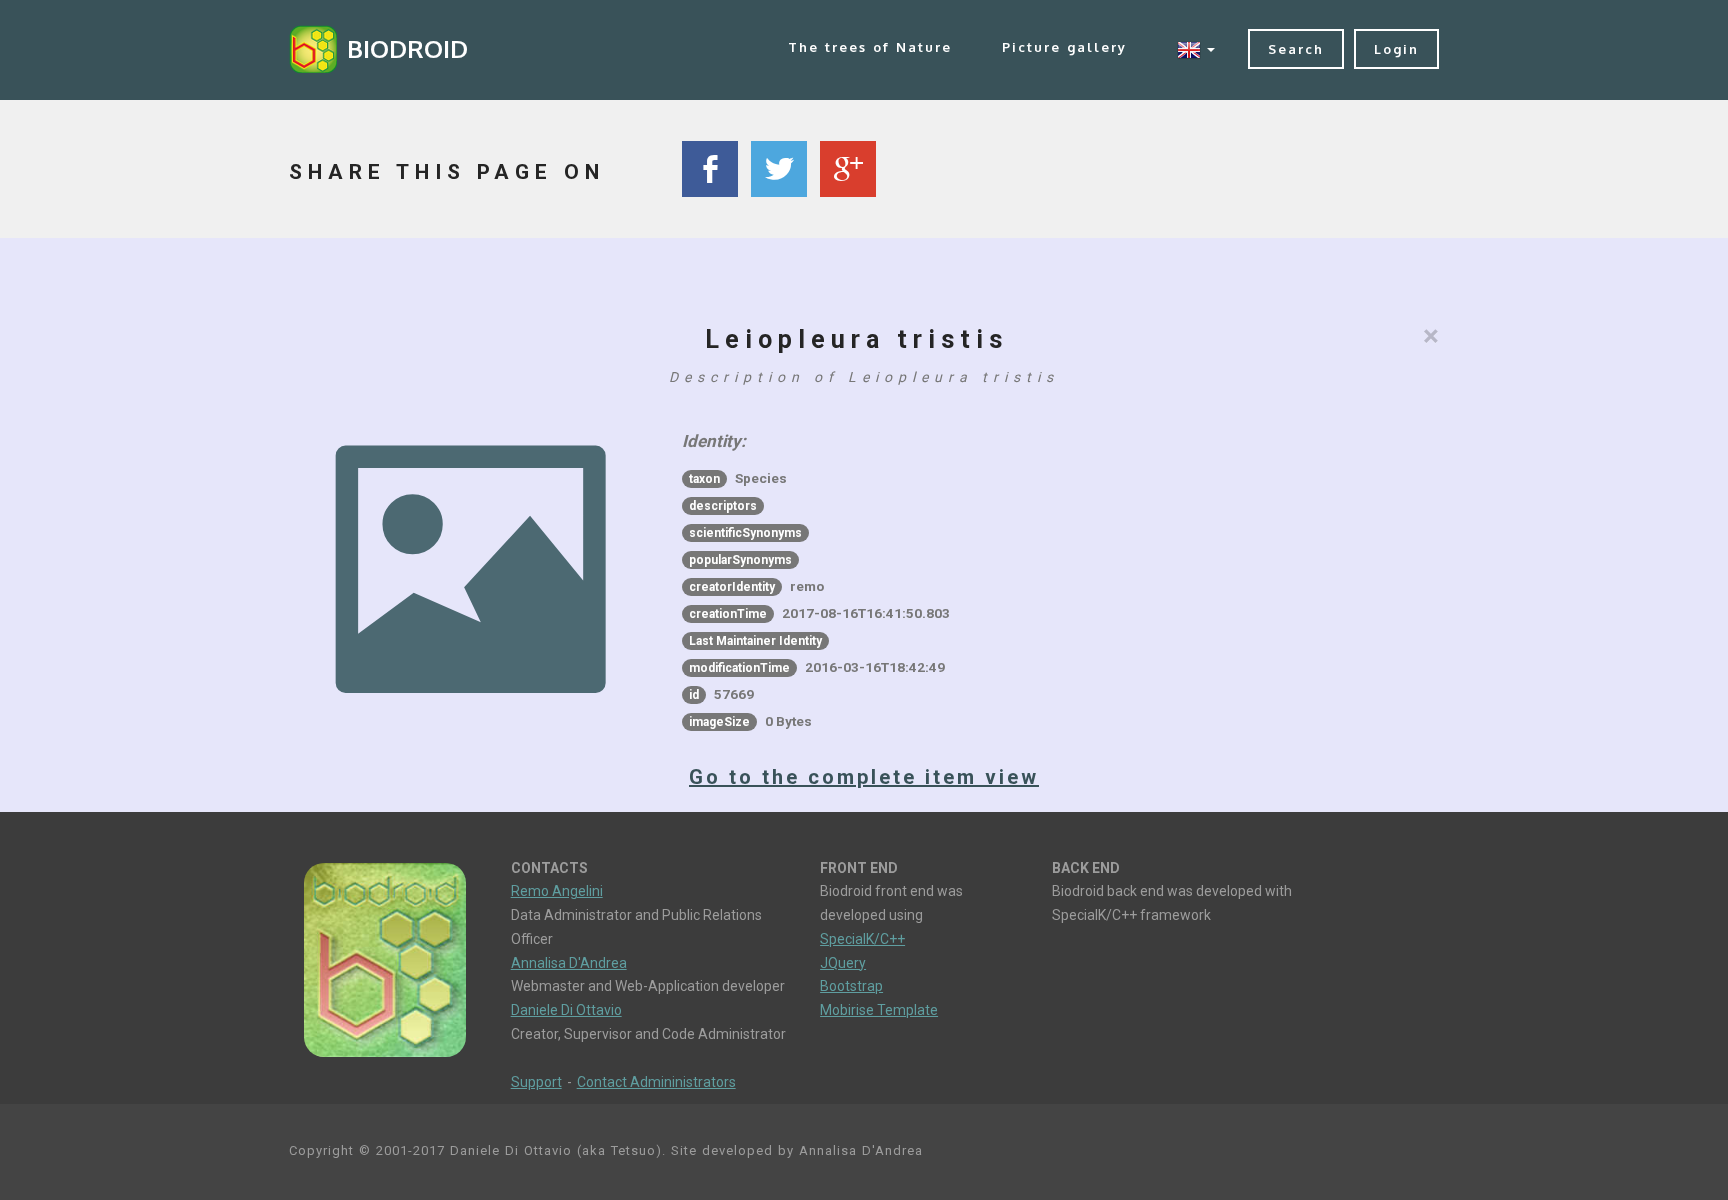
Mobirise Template (879, 1010)
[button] (1196, 49)
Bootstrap (851, 986)
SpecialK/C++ (862, 939)
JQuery (843, 963)
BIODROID (407, 48)
